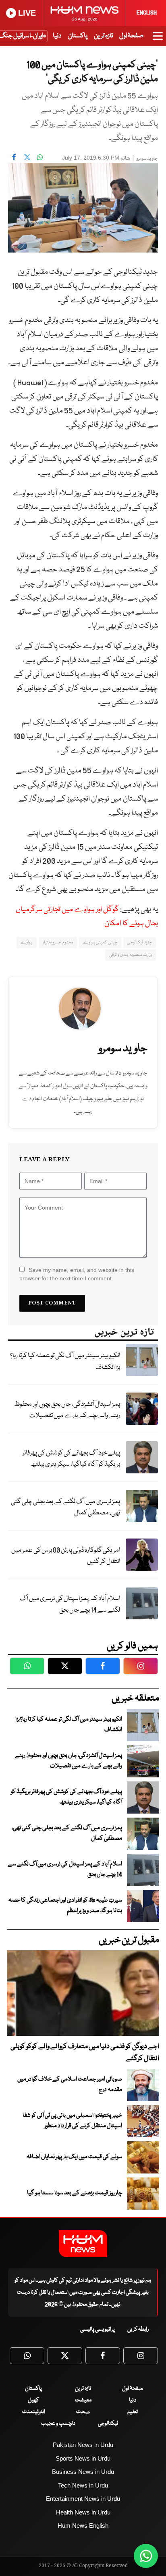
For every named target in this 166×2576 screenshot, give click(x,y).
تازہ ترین (103, 36)
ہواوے (27, 942)
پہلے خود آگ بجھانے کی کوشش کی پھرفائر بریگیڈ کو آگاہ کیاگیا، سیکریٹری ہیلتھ (71, 1459)
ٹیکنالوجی (108, 2424)
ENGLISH (147, 13)
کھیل (33, 2400)
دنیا (57, 36)
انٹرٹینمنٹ (34, 2412)
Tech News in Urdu (83, 2485)
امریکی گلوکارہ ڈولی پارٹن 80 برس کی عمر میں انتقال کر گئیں (66, 1556)
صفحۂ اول (131, 36)
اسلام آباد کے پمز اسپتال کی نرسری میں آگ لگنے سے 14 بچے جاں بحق (70, 1604)
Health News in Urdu (83, 2512)
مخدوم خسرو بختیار (58, 942)
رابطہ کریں (138, 2329)
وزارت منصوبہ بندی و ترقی (131, 955)
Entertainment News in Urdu (83, 2499)
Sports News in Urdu (83, 2458)
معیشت (83, 2400)
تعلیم (133, 2412)
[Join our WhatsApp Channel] (146, 2556)
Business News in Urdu (83, 2472)
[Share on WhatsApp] (40, 157)
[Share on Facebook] (14, 157)
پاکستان (78, 36)
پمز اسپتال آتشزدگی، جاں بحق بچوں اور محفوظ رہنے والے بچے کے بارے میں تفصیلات (67, 1410)
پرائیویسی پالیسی (98, 2329)
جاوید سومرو (147, 159)
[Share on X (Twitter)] (27, 157)
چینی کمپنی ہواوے (100, 942)
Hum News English (83, 2526)
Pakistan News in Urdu (83, 2445)
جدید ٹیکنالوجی (140, 942)
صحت (83, 2412)
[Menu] (158, 40)
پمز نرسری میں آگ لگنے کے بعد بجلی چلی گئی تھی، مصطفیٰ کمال (65, 1508)
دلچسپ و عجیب (58, 2424)
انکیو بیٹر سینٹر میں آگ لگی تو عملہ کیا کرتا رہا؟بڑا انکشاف (65, 1362)
